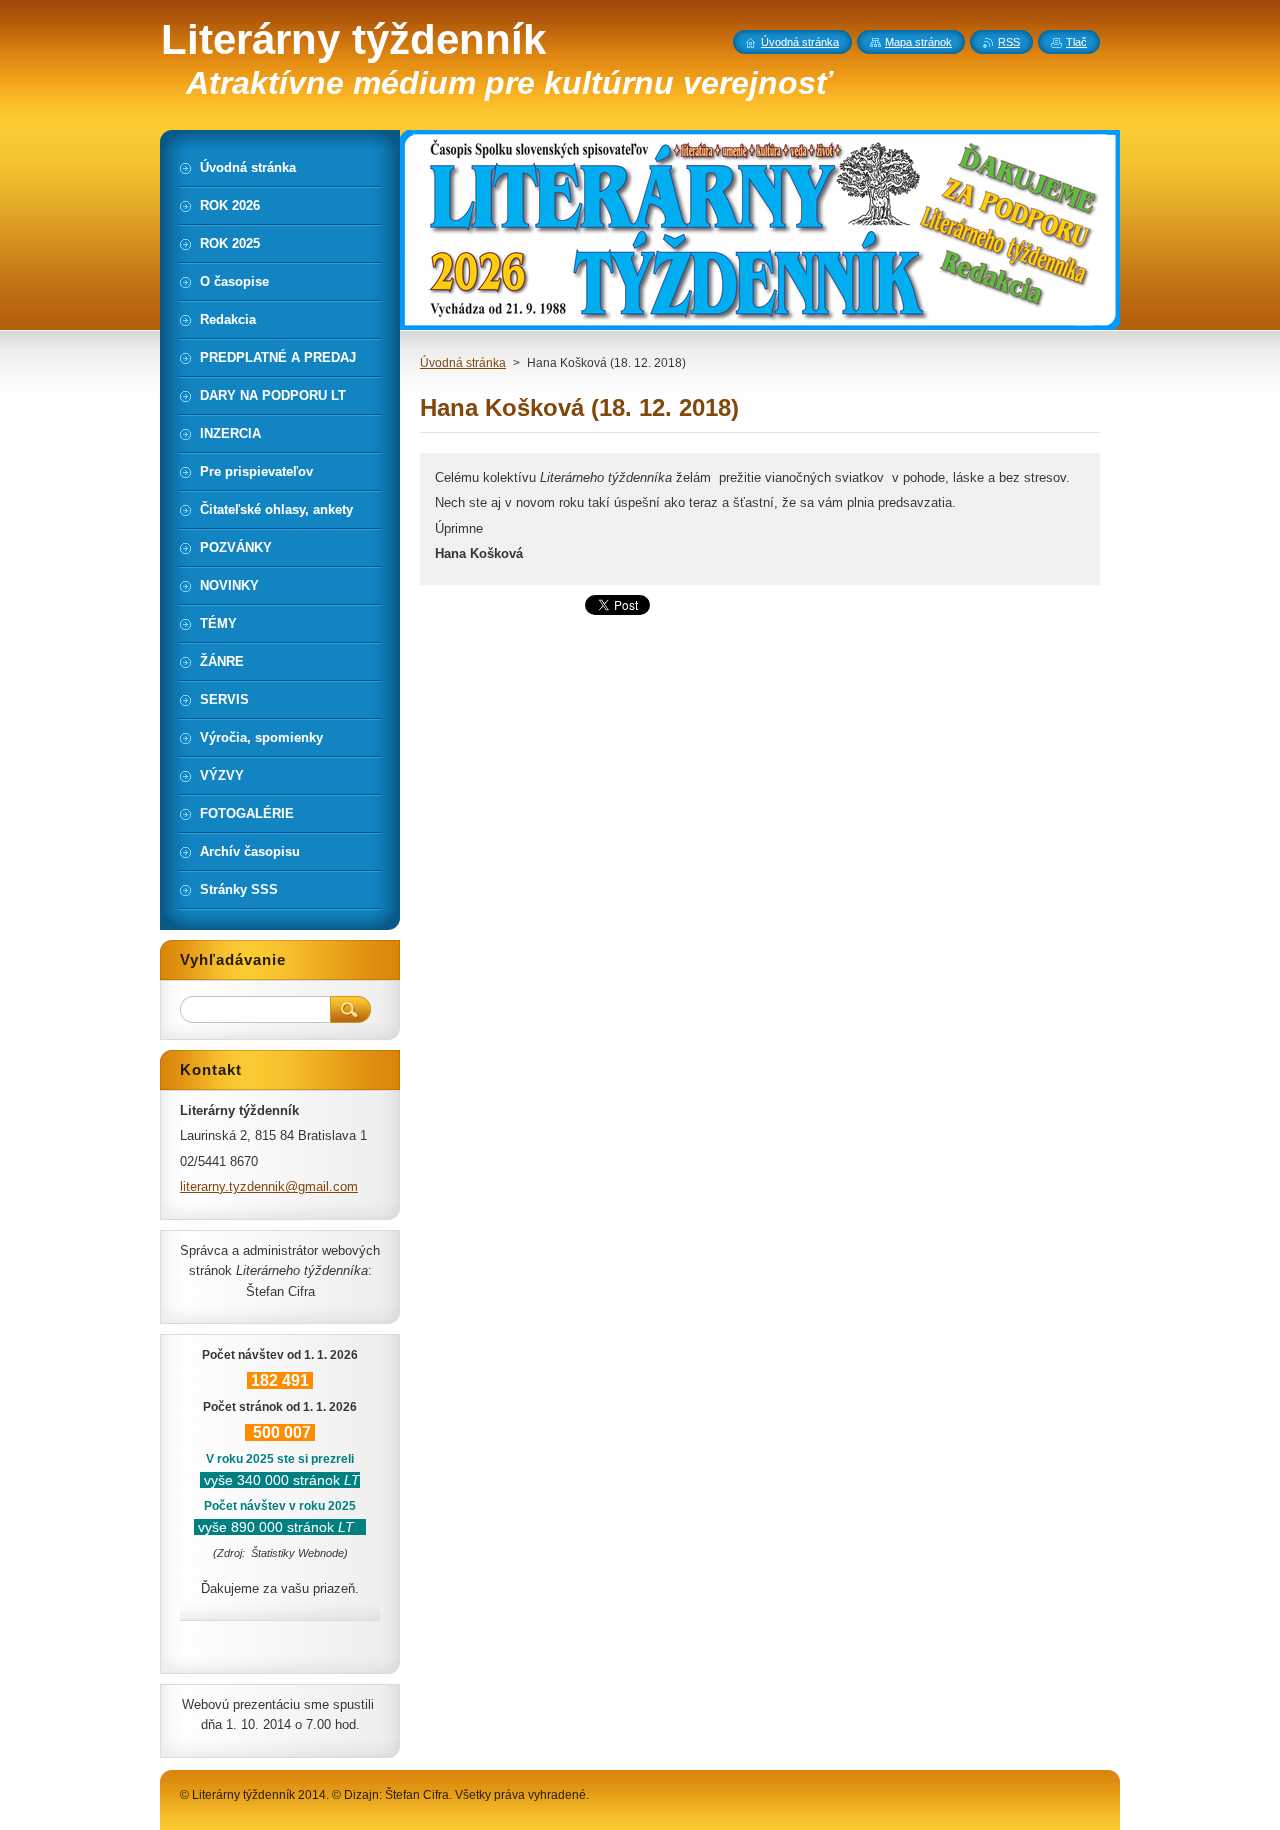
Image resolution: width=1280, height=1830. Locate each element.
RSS (1009, 42)
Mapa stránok (918, 42)
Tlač (1076, 42)
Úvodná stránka (463, 363)
